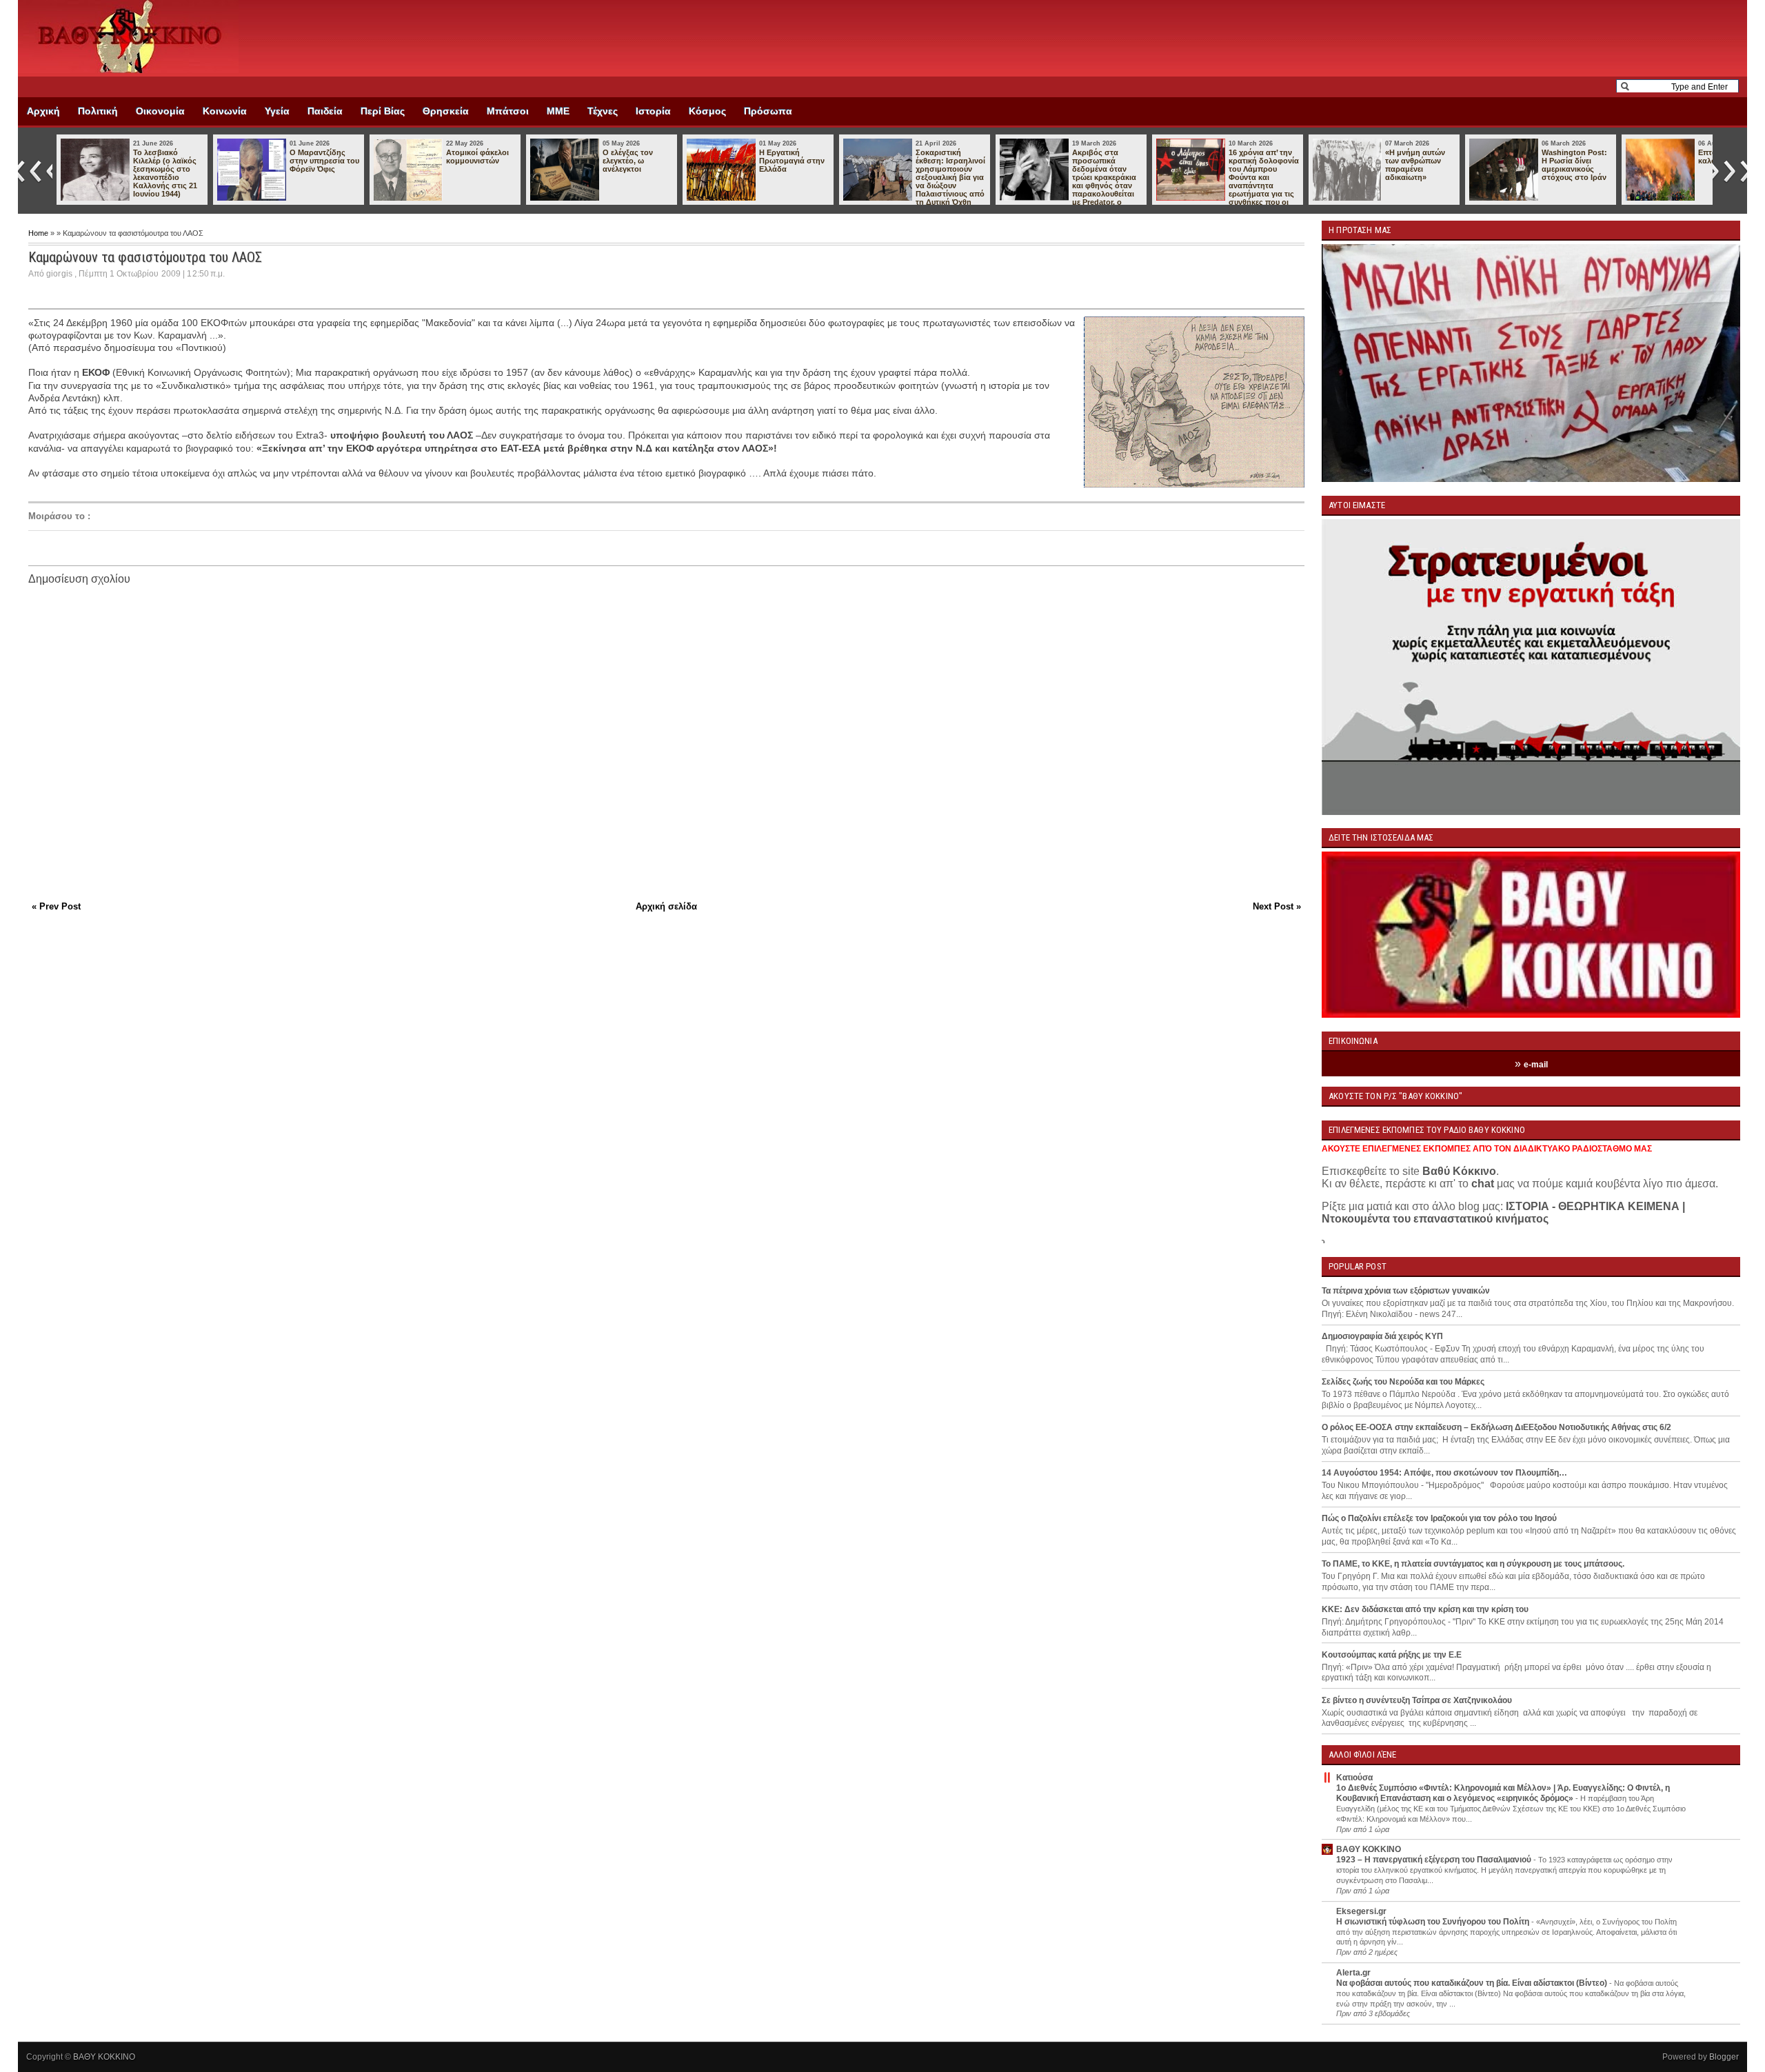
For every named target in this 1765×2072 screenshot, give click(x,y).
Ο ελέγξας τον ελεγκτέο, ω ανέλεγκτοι (628, 161)
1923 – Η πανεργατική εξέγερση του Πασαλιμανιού (1435, 1860)
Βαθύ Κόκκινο (1459, 1171)
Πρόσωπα (768, 111)
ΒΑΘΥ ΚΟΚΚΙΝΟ (1369, 1849)
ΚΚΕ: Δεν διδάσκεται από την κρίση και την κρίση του (1425, 1609)
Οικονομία (160, 111)
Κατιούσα (1354, 1778)
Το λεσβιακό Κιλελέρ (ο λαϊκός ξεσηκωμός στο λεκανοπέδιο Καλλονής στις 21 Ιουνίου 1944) (165, 173)
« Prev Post (56, 906)
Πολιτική (98, 111)
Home (39, 233)
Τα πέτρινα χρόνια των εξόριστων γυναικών (1406, 1291)
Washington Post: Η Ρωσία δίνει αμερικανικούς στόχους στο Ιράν (1574, 165)
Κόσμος (707, 111)
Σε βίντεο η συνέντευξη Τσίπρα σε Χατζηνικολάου (1417, 1700)
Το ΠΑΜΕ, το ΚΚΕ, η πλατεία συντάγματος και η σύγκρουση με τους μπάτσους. (1473, 1564)
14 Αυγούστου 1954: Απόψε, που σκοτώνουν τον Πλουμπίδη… (1444, 1473)
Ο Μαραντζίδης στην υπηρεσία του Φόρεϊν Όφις (324, 161)
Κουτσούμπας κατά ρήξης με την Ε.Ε (1392, 1655)
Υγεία (277, 111)
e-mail (1536, 1065)
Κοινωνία (225, 111)
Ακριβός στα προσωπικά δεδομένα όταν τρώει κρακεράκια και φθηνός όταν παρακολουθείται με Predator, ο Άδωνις (1068, 181)
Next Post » (1277, 906)
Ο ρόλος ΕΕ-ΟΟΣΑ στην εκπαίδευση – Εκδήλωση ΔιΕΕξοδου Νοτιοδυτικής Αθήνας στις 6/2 (1496, 1427)
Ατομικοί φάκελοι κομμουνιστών (477, 157)
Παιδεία (325, 111)
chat (1483, 1184)
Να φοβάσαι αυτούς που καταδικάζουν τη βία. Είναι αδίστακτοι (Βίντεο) (1473, 1983)
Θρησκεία (446, 111)
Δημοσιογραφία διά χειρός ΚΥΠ (1382, 1336)
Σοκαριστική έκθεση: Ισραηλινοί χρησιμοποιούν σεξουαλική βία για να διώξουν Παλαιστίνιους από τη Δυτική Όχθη (950, 177)
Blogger (1724, 2057)
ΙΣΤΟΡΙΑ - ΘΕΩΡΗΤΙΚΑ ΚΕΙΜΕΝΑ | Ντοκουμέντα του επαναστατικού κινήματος (1503, 1213)
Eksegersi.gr (1361, 1911)
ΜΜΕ (558, 111)
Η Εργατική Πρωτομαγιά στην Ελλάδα (792, 161)
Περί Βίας (383, 111)
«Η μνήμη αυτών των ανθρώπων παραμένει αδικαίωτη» (1415, 165)
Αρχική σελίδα (666, 906)
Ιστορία (653, 111)
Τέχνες (603, 111)
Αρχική (43, 111)
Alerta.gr (1353, 1973)
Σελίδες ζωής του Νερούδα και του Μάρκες (1403, 1382)
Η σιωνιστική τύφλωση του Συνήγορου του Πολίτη (1434, 1922)
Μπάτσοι (508, 111)
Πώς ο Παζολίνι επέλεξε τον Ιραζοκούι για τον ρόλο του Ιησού (1439, 1518)
